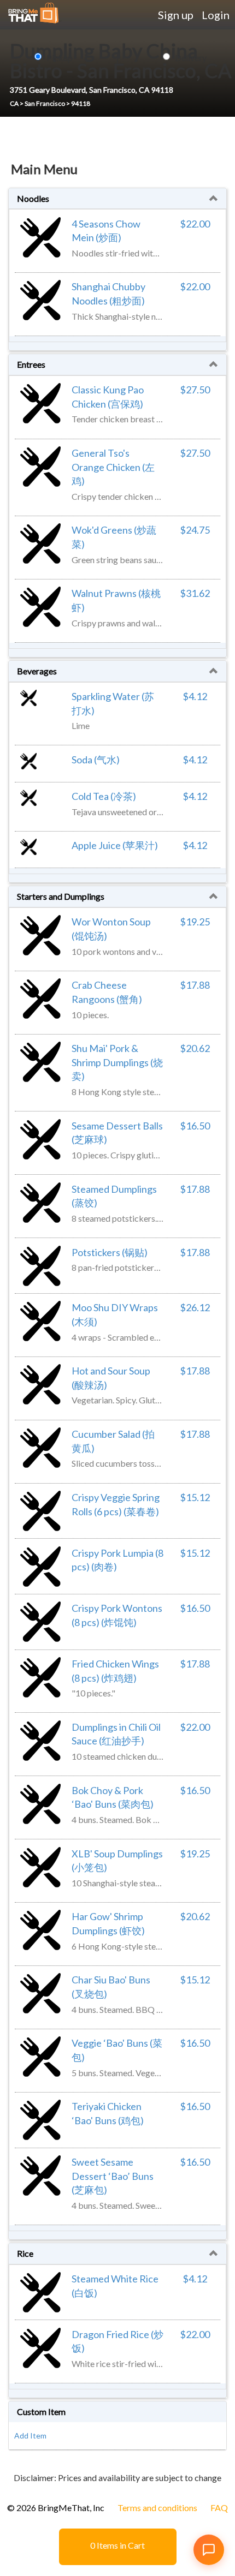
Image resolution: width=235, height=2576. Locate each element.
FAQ (219, 2508)
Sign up (176, 15)
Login (216, 15)
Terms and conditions (157, 2508)
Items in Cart (117, 2545)
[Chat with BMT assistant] (209, 2550)
